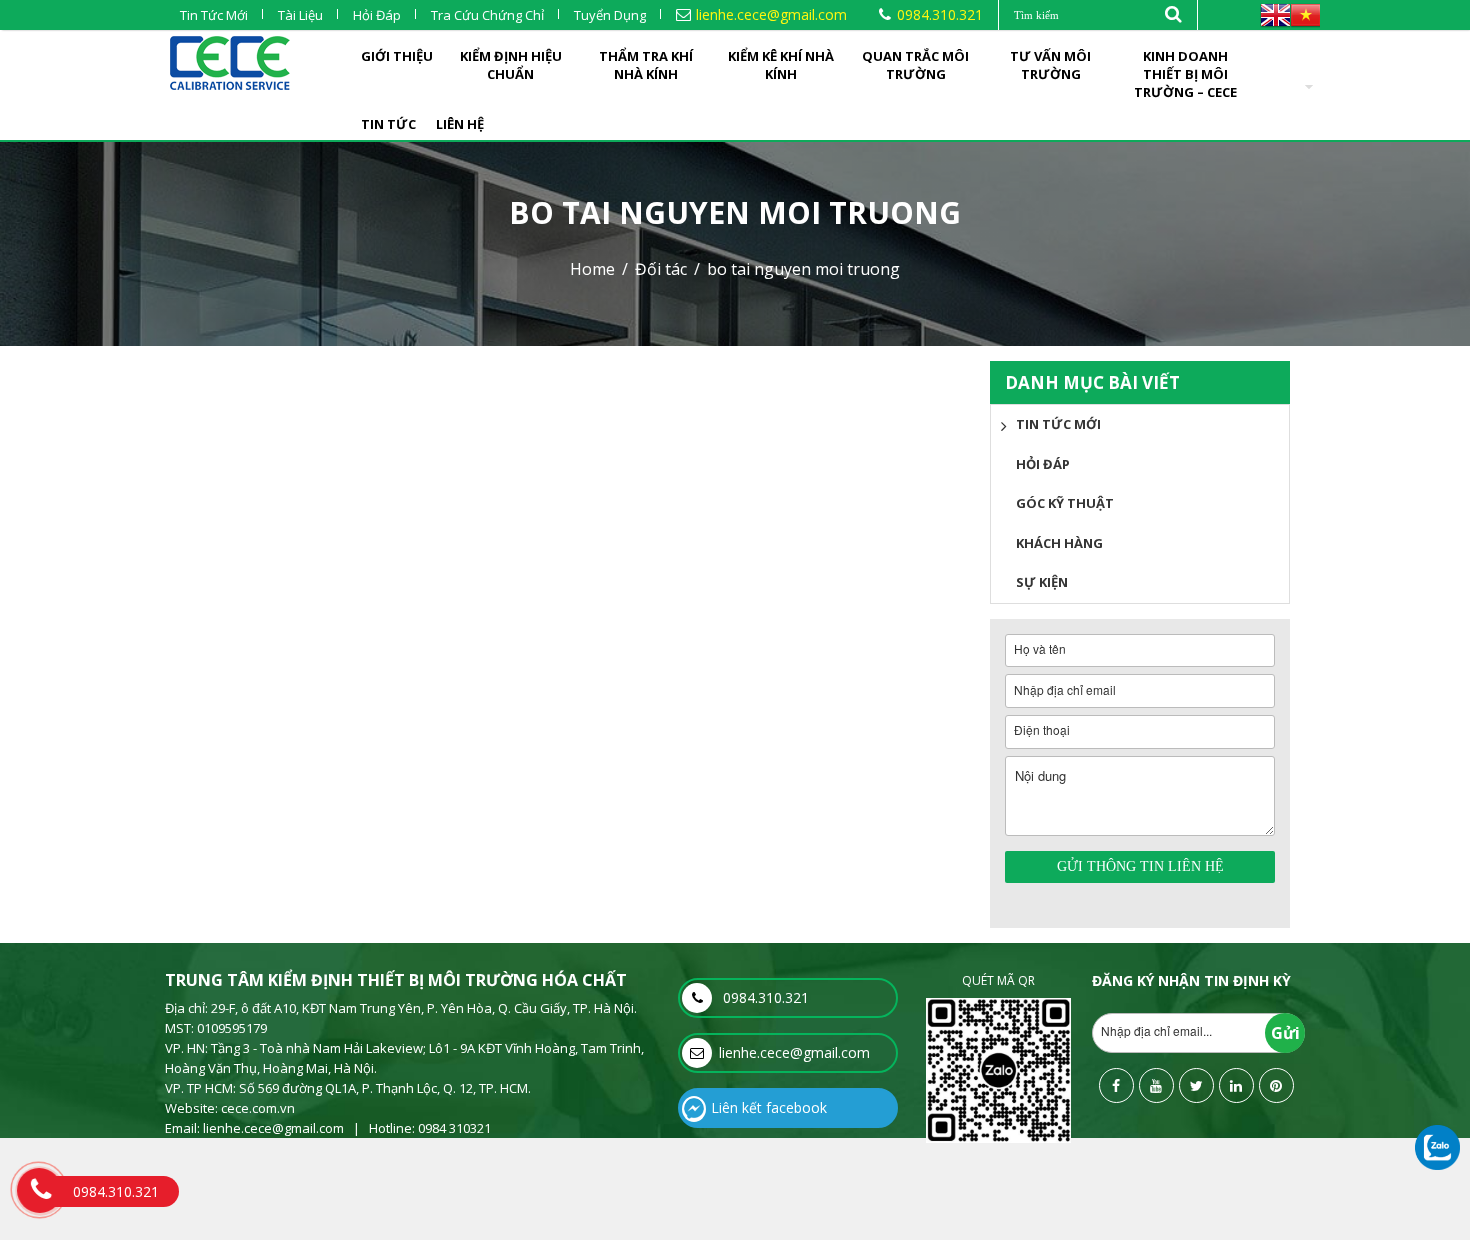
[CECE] (230, 59)
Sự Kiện (1042, 582)
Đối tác (661, 269)
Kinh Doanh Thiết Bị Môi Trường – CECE (1185, 74)
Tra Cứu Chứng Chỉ (487, 15)
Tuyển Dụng (610, 15)
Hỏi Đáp (377, 15)
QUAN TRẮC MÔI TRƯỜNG (915, 65)
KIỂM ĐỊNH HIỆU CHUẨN (511, 65)
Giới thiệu (397, 56)
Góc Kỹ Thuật (1065, 503)
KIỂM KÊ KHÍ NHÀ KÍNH (781, 65)
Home (592, 269)
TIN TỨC (388, 124)
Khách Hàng (1059, 543)
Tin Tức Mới (214, 15)
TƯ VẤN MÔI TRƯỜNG (1050, 65)
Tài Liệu (300, 15)
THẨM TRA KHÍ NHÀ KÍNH (646, 65)
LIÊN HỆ (460, 124)
